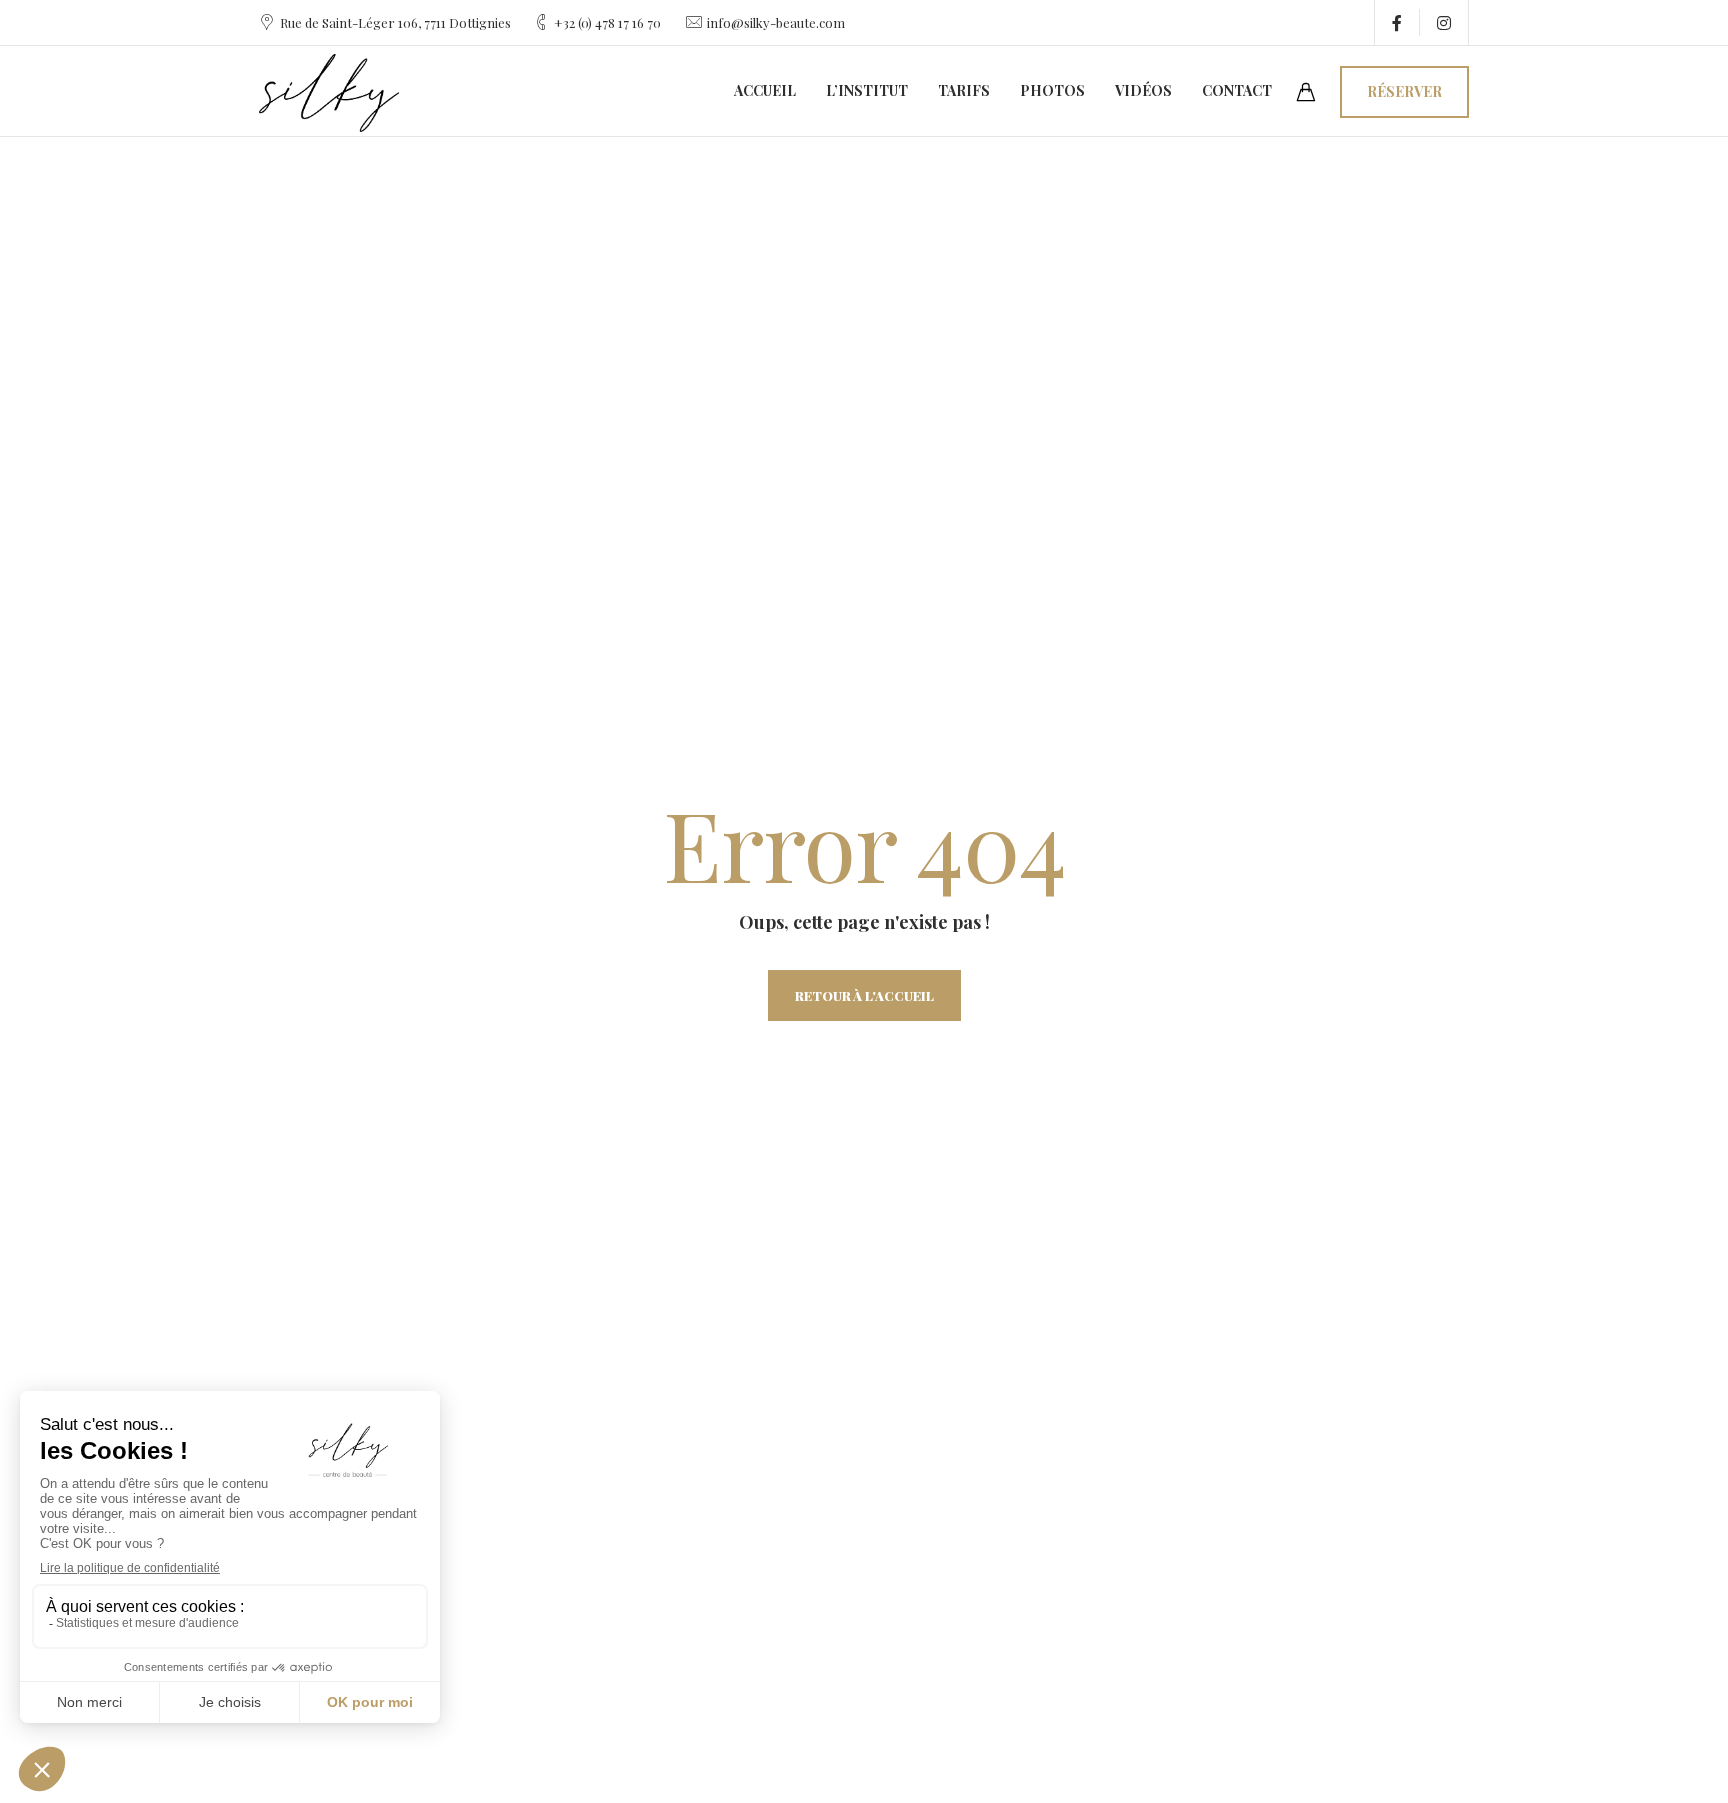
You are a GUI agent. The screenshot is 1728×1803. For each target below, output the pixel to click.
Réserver (1404, 91)
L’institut (867, 90)
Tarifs (964, 90)
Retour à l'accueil (864, 995)
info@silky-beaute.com (776, 22)
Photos (1052, 90)
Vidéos (1143, 90)
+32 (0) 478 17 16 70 (607, 22)
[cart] (1306, 93)
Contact (1237, 90)
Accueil (765, 90)
